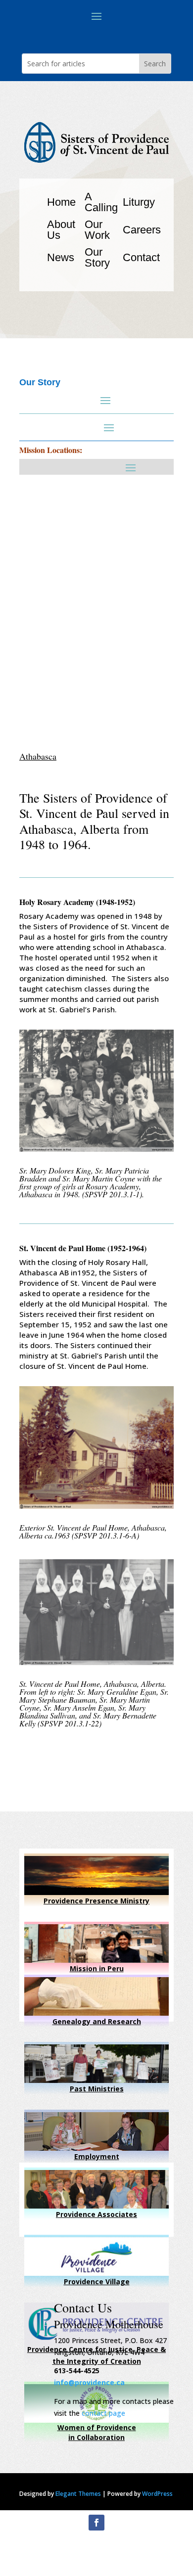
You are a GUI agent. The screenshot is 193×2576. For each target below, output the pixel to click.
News (61, 257)
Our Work (97, 230)
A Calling (101, 202)
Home (61, 202)
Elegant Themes (78, 2494)
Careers (142, 230)
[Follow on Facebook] (96, 2523)
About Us (61, 230)
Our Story (97, 257)
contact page (103, 2413)
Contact (141, 257)
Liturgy (139, 202)
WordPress (157, 2494)
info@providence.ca (89, 2382)
